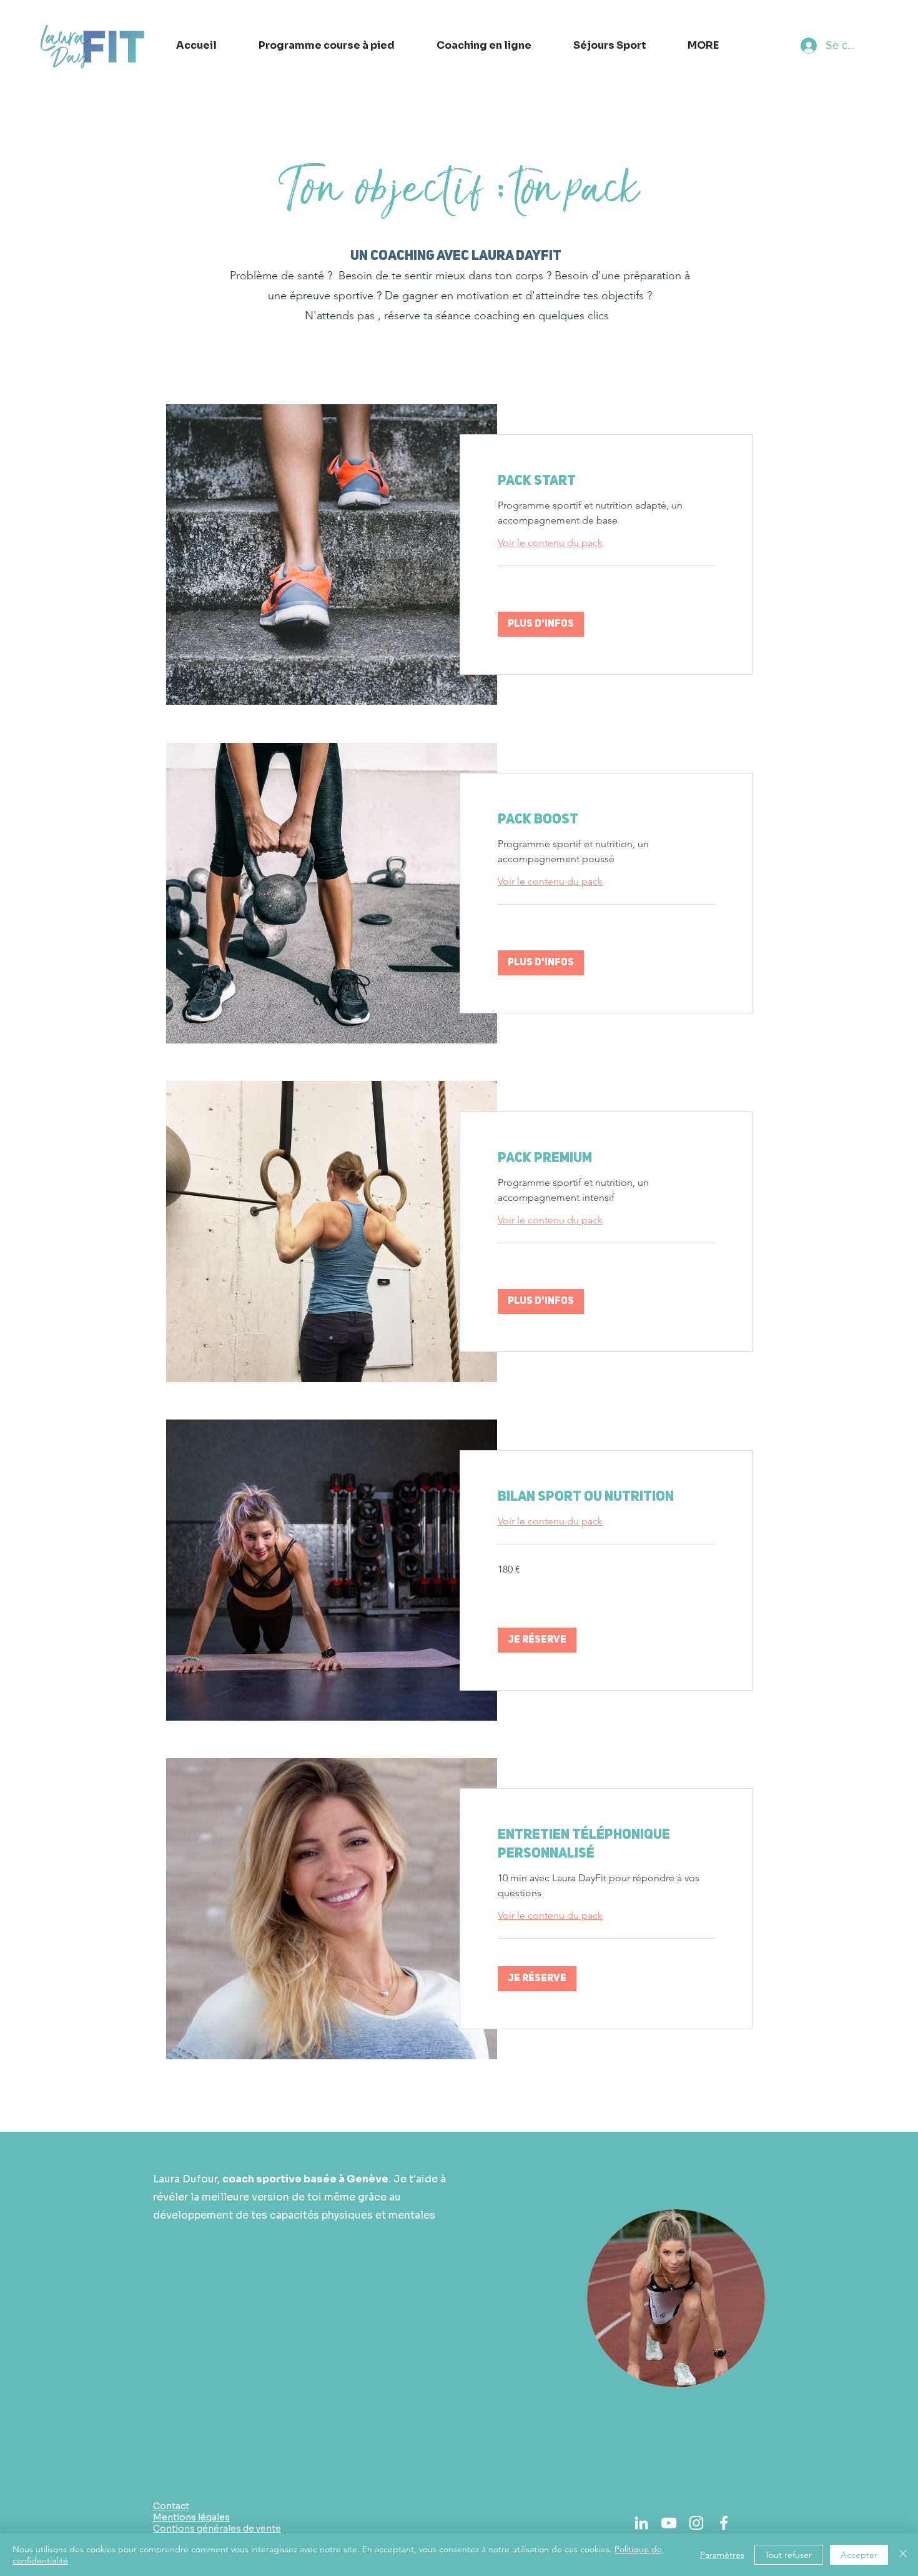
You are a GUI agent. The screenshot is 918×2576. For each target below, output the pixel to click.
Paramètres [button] (722, 2555)
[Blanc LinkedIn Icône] (641, 2523)
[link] (606, 481)
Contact (171, 2506)
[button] (541, 624)
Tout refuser (788, 2555)
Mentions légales (191, 2517)
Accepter (859, 2555)
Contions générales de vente (217, 2529)
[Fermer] (903, 2555)
